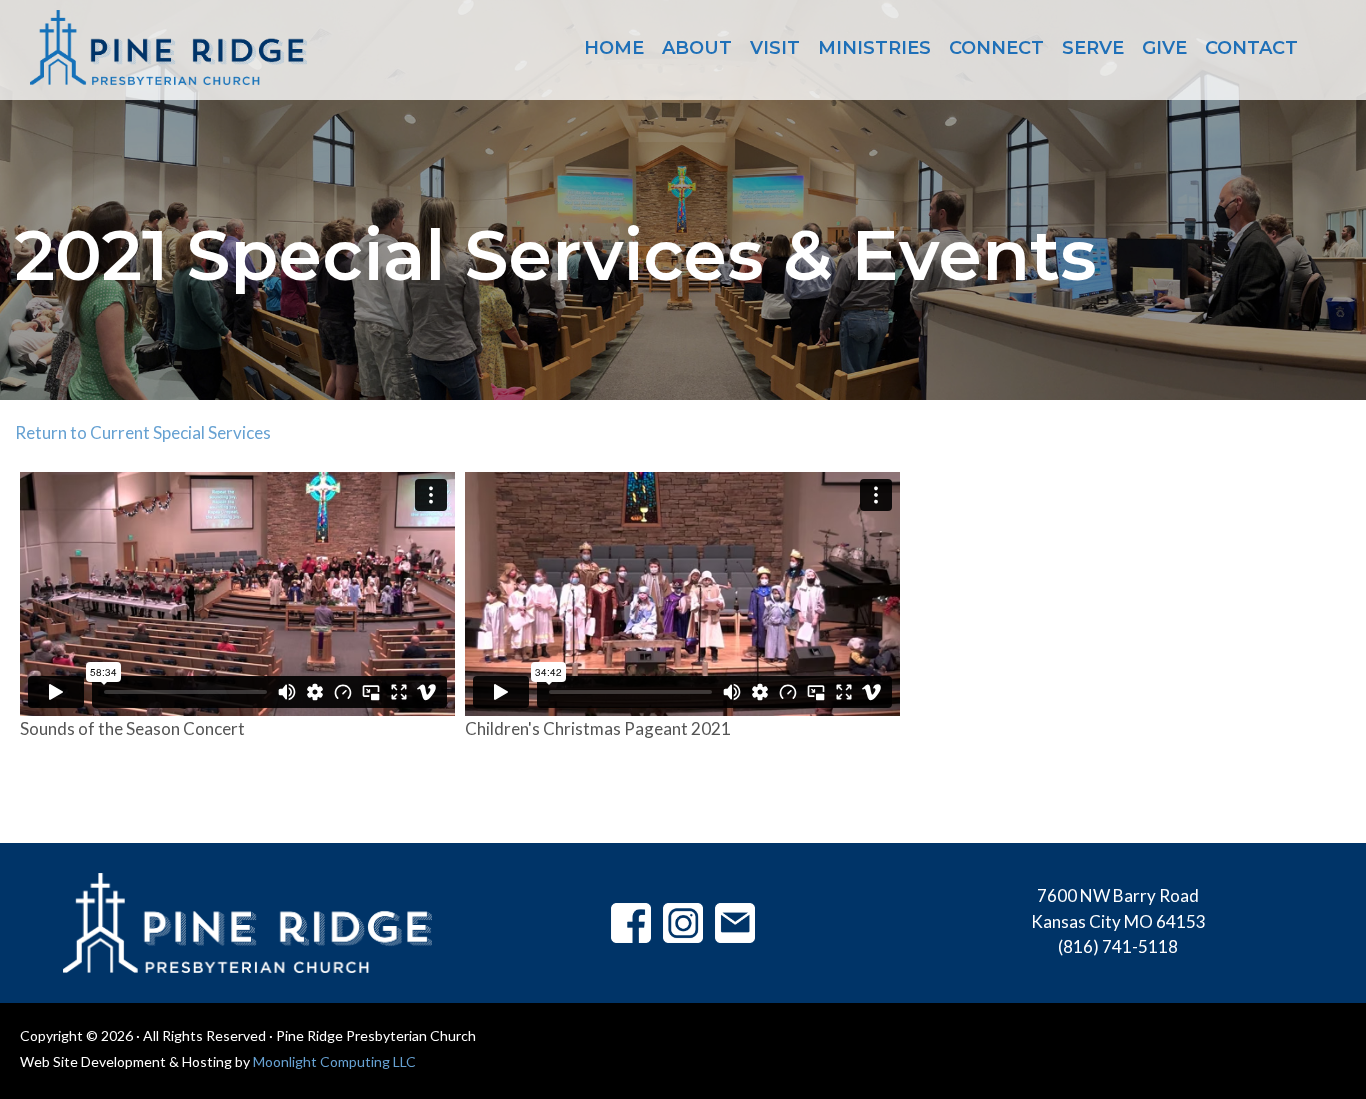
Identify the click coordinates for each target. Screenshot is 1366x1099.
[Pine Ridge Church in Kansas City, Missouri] (168, 47)
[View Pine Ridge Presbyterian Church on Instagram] (683, 921)
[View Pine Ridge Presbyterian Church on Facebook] (631, 921)
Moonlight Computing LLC (334, 1061)
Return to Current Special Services (143, 432)
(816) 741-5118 (1118, 946)
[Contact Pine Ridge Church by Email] (735, 921)
